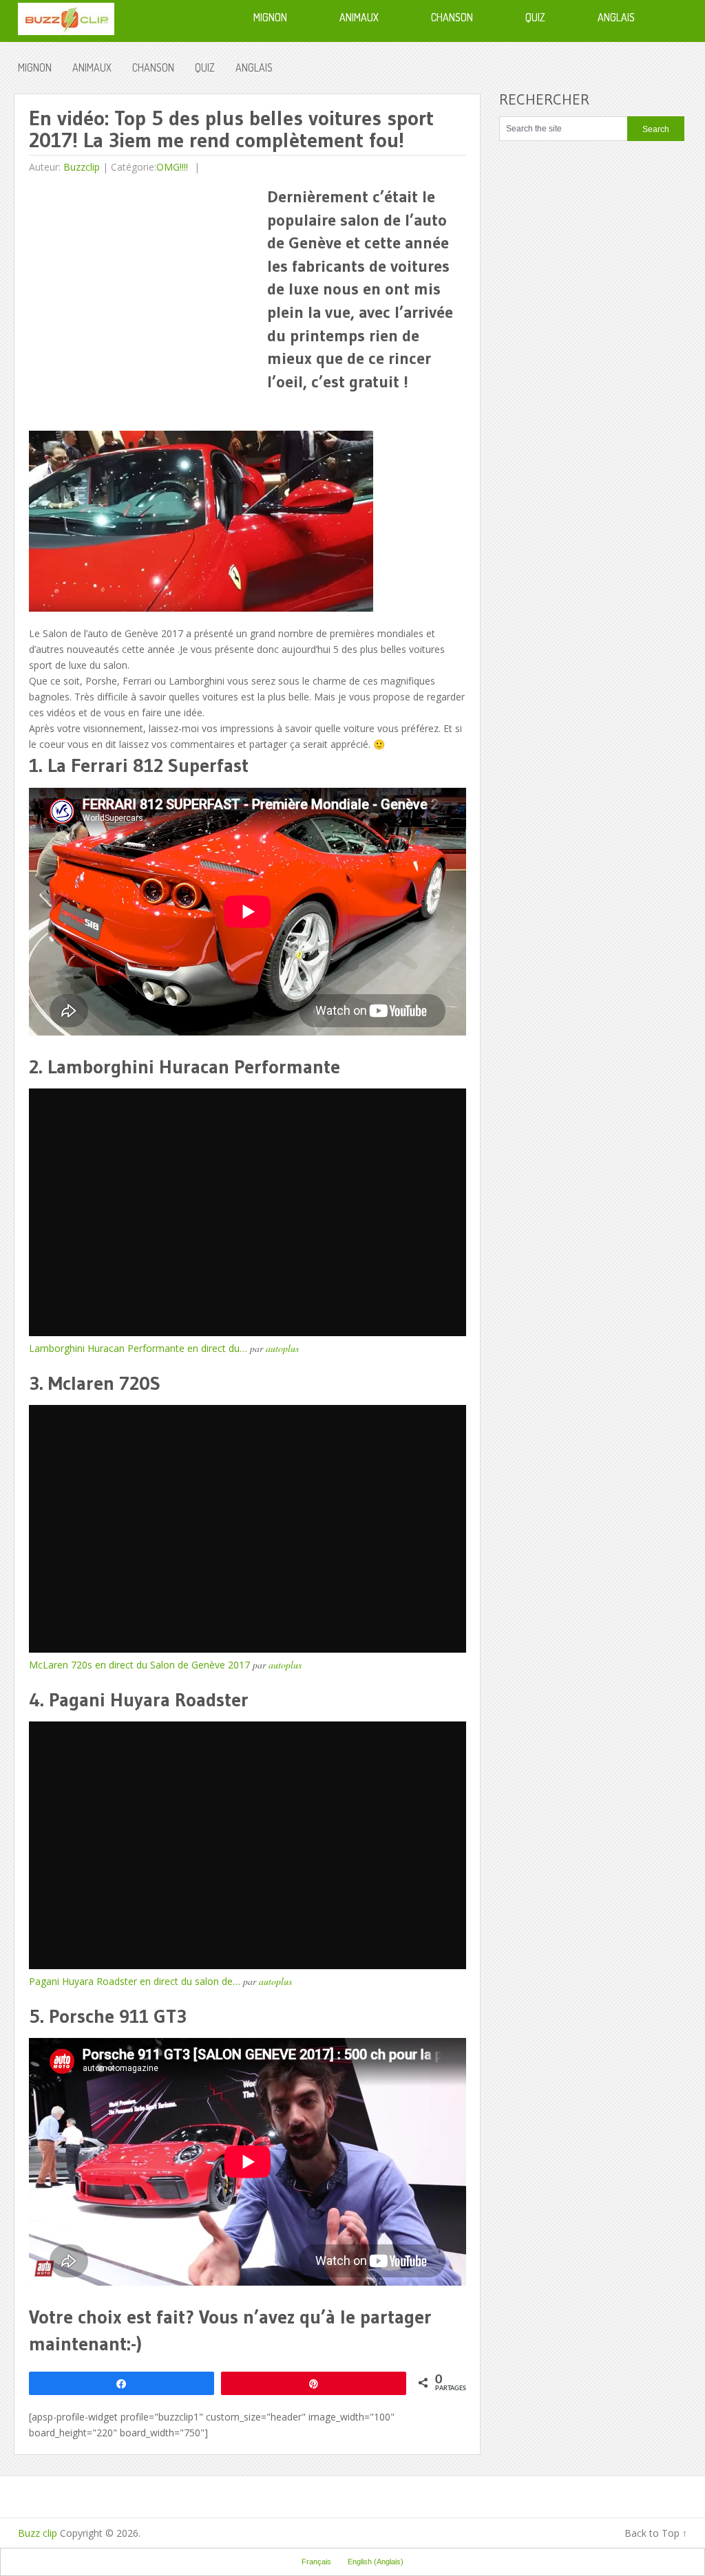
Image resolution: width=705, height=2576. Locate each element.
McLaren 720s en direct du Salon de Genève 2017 (139, 1665)
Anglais (254, 67)
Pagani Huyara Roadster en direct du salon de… (135, 1981)
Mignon (35, 67)
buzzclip (82, 167)
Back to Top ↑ (656, 2533)
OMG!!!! (172, 167)
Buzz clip (38, 2533)
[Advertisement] (145, 281)
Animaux (92, 67)
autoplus (282, 1348)
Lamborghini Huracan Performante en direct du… (138, 1348)
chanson (153, 67)
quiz (205, 67)
